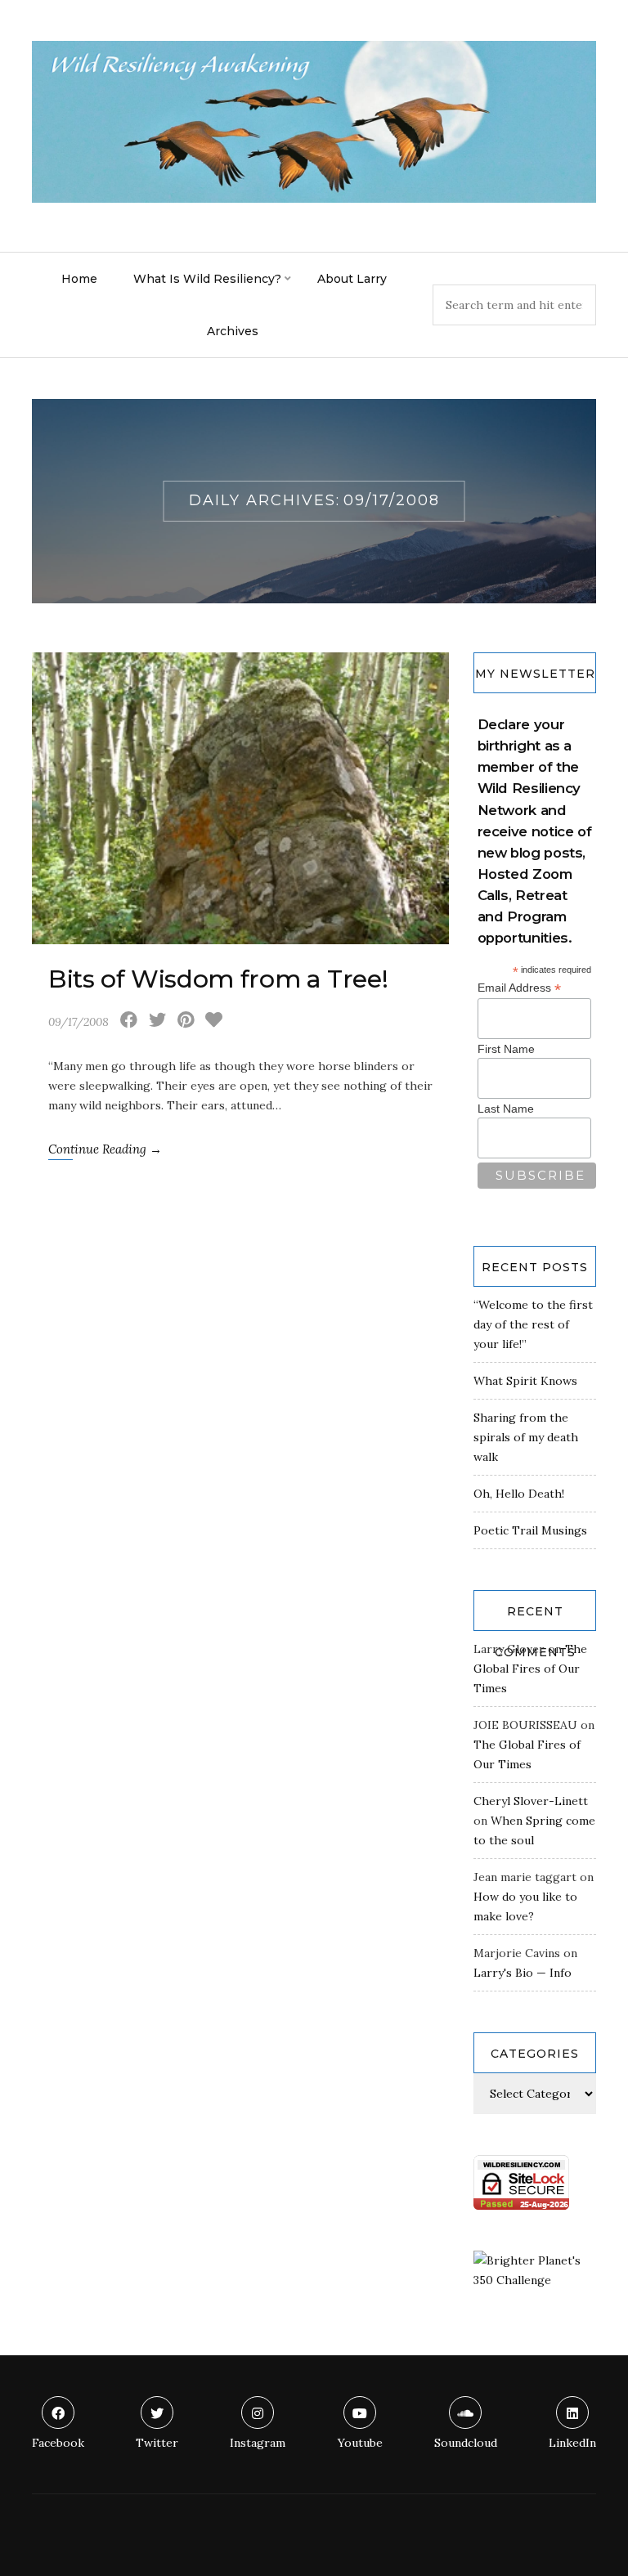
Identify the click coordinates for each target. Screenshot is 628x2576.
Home (79, 279)
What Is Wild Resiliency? (207, 279)
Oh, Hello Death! (519, 1494)
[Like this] (214, 1022)
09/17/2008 (78, 1022)
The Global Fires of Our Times (530, 1669)
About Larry (352, 279)
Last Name (506, 1109)
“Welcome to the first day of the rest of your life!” (533, 1324)
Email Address (519, 988)
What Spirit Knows (525, 1381)
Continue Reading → (105, 1149)
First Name (506, 1049)
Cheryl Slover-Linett (531, 1801)
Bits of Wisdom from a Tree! (218, 979)
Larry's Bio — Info (523, 1973)
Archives (233, 331)
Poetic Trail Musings (530, 1530)
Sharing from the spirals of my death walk (526, 1437)
